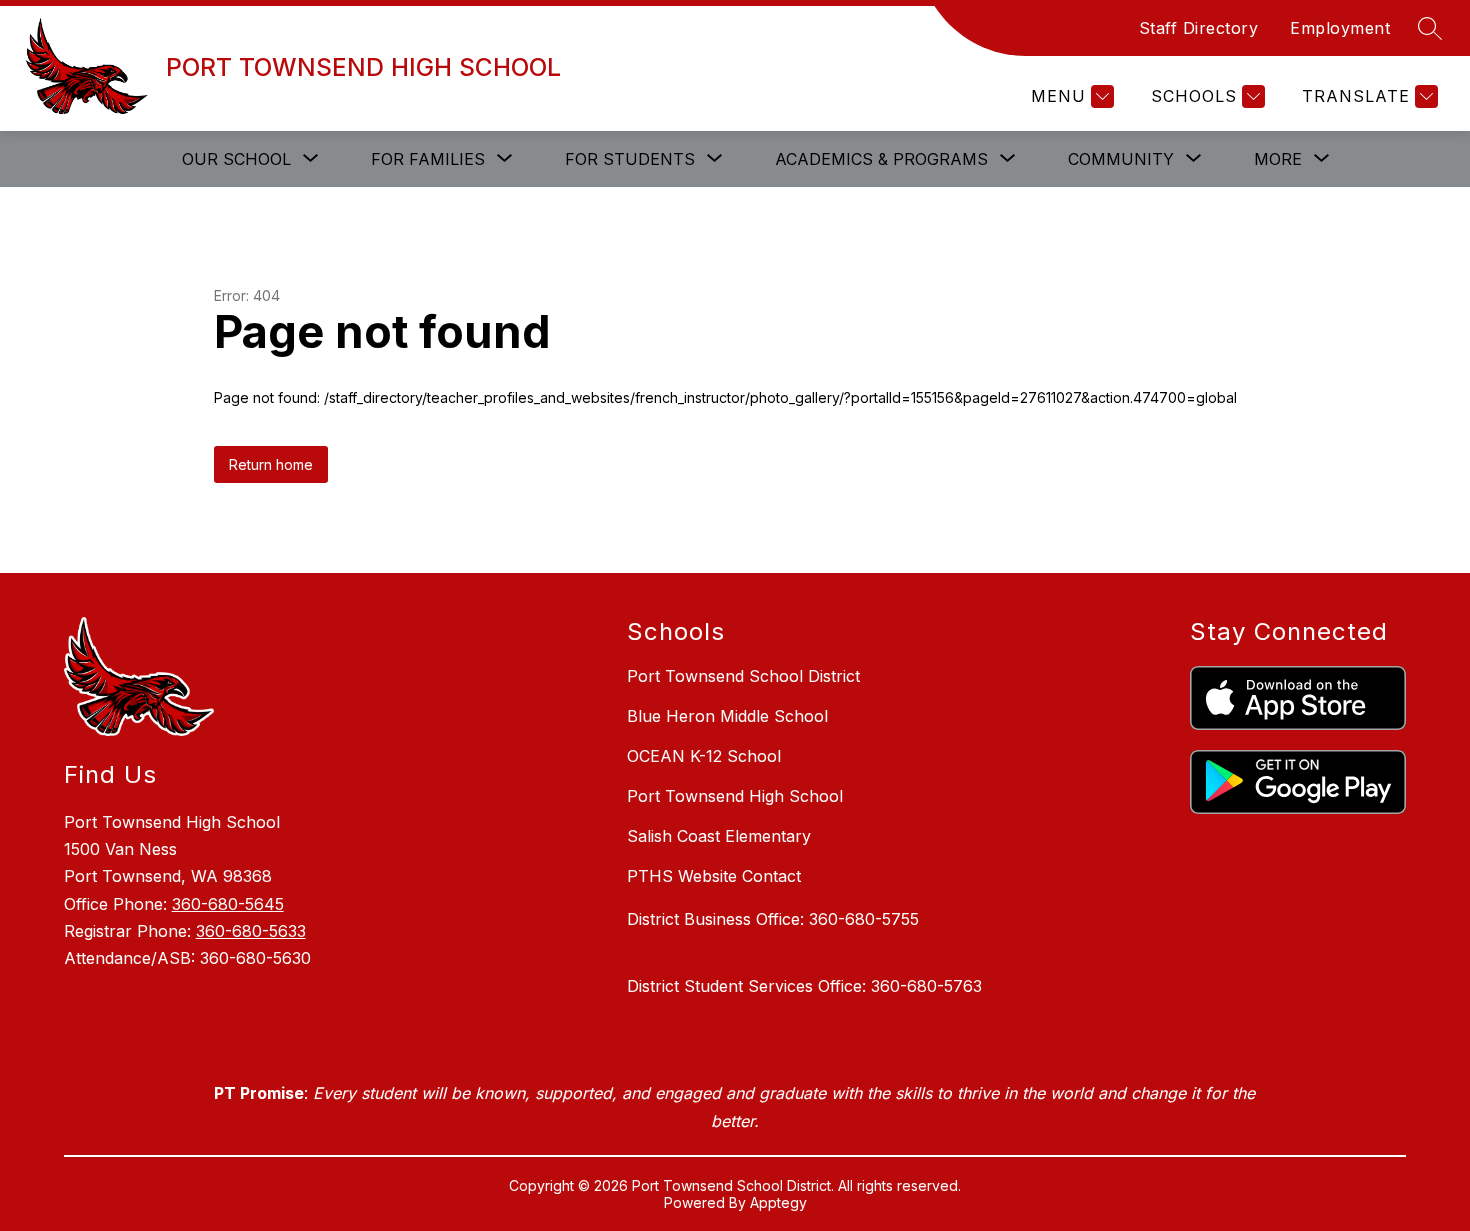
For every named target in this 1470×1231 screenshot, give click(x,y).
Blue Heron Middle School (727, 716)
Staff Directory (1199, 28)
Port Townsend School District (743, 676)
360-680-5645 (228, 904)
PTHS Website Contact (714, 876)
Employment (1340, 28)
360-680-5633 (251, 931)
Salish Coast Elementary (719, 836)
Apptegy (778, 1202)
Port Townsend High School (735, 796)
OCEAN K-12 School (704, 756)
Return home (271, 464)
